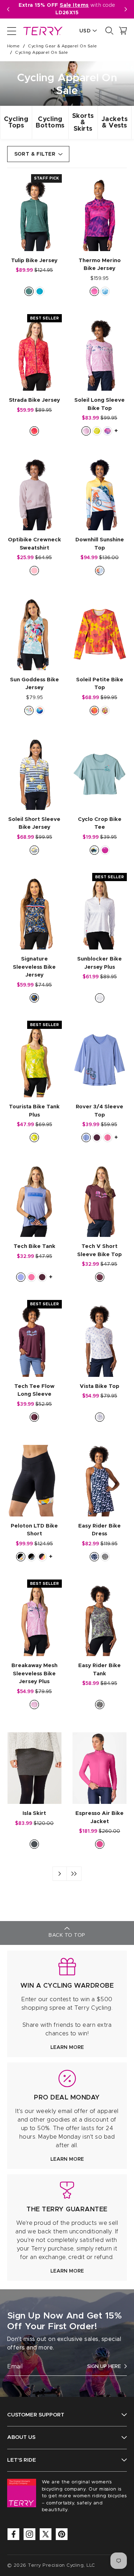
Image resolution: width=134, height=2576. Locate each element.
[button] (126, 9)
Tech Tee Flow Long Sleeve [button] (34, 1390)
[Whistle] (94, 850)
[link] (67, 2004)
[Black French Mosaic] (31, 1557)
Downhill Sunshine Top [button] (100, 544)
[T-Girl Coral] (105, 711)
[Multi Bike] (100, 571)
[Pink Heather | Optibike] (108, 1138)
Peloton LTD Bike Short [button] (34, 1530)
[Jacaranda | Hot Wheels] (86, 1138)
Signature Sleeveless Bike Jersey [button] (34, 967)
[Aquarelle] (108, 431)
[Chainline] (94, 291)
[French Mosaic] (34, 998)
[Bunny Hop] (100, 1417)
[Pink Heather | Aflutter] (31, 1277)
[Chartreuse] (97, 431)
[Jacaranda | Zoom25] (21, 1277)
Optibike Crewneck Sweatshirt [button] (34, 544)
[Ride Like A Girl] (105, 850)
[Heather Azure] (40, 291)
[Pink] (34, 571)
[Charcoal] (34, 1844)
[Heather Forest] (29, 291)
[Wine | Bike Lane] (42, 1277)
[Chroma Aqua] (105, 291)
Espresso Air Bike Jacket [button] (100, 1817)
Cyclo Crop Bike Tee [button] (100, 823)
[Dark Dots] (94, 1557)
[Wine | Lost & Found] (100, 1277)
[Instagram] (29, 2534)
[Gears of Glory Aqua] (29, 711)
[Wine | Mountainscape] (97, 1138)
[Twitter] (46, 2534)
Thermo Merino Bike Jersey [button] (100, 265)
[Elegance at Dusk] (105, 1557)
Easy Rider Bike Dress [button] (100, 1530)
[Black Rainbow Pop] (42, 1557)
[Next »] (60, 1874)
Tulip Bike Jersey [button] (34, 261)
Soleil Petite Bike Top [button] (100, 684)
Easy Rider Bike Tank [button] (100, 1670)
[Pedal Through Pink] (86, 431)
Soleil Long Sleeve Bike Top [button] (100, 404)
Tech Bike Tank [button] (34, 1246)
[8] (74, 1874)
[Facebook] (13, 2534)
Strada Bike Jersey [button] (34, 400)
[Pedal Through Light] (100, 998)
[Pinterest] (62, 2534)
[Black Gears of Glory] (21, 1557)
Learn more (67, 2047)
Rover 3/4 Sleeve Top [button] (100, 1111)
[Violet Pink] (100, 1844)
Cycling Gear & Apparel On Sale (62, 46)
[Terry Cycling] (42, 31)
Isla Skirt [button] (34, 1813)
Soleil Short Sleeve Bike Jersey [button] (34, 823)
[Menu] (12, 31)
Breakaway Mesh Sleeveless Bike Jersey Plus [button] (34, 1674)
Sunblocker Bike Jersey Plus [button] (100, 963)
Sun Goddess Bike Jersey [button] (34, 684)
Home (14, 46)
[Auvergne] (40, 711)
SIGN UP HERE (104, 2367)
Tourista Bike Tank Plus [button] (34, 1111)
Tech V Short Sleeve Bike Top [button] (100, 1250)
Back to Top (67, 1935)
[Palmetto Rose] (34, 431)
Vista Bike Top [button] (100, 1386)
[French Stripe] (34, 850)
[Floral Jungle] (94, 711)
